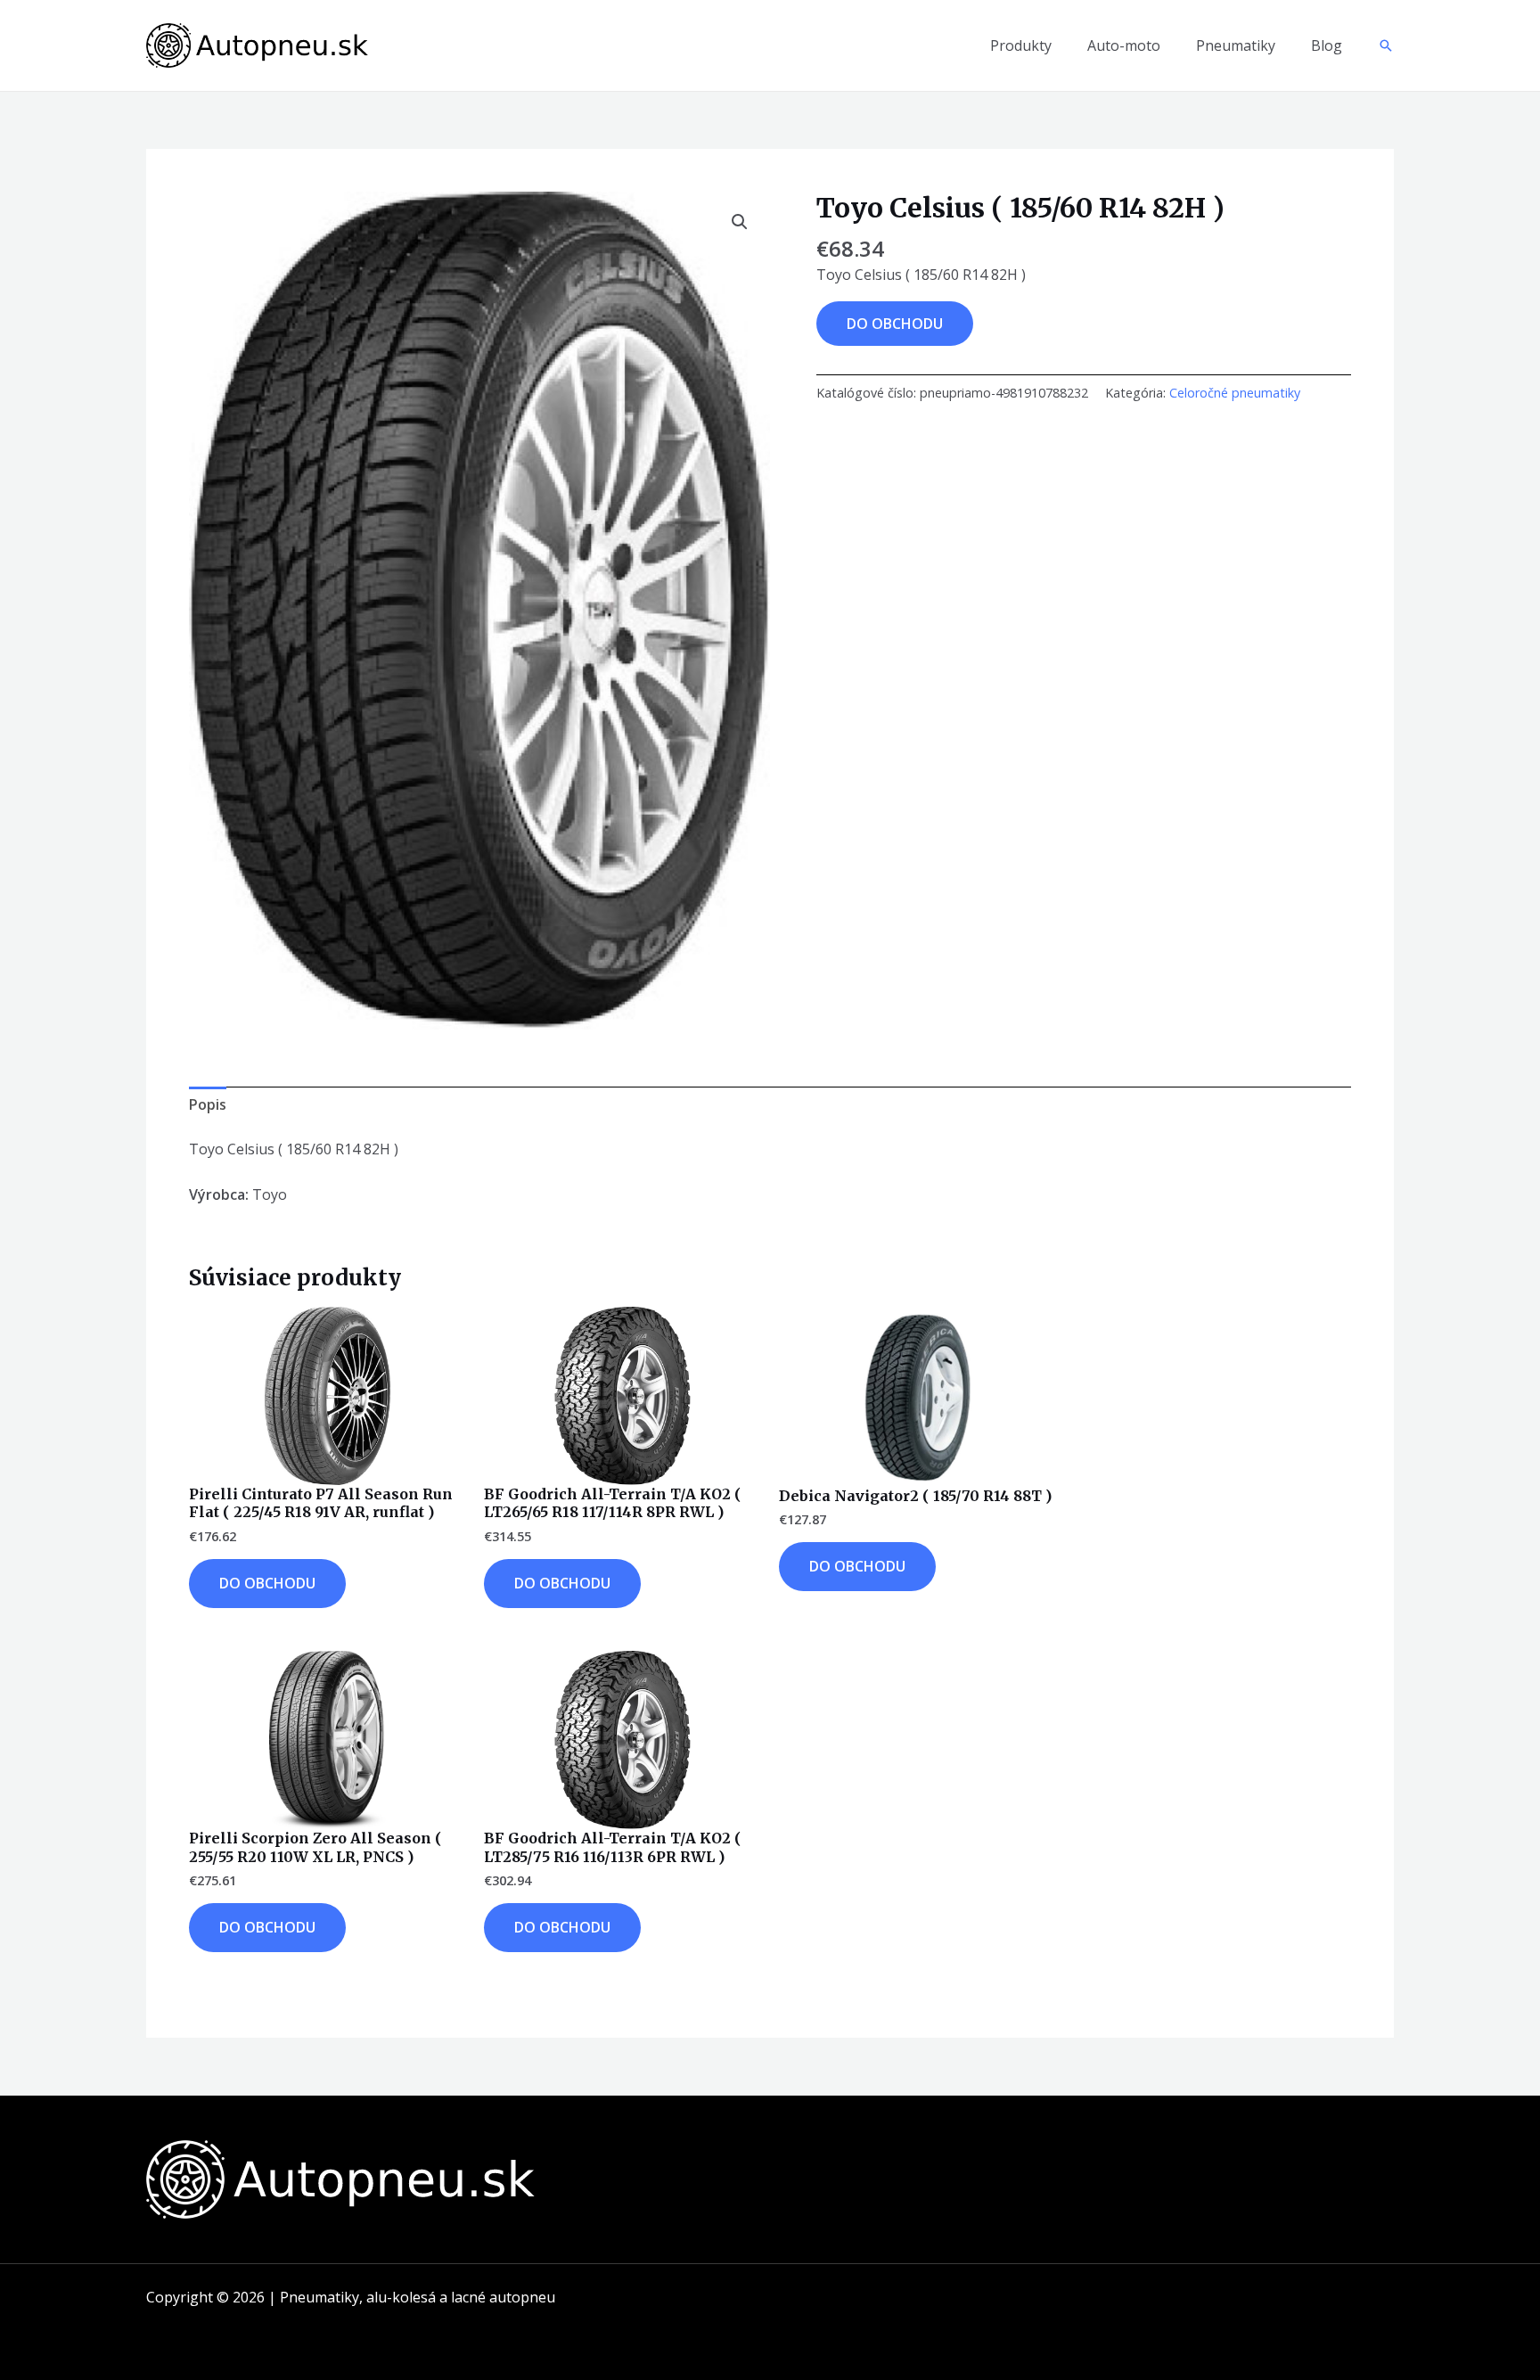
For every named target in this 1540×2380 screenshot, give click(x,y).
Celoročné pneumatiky (1235, 393)
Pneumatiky (1236, 45)
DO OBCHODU (895, 324)
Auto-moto (1124, 45)
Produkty (1021, 45)
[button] (1386, 45)
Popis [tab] (208, 1104)
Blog (1327, 45)
